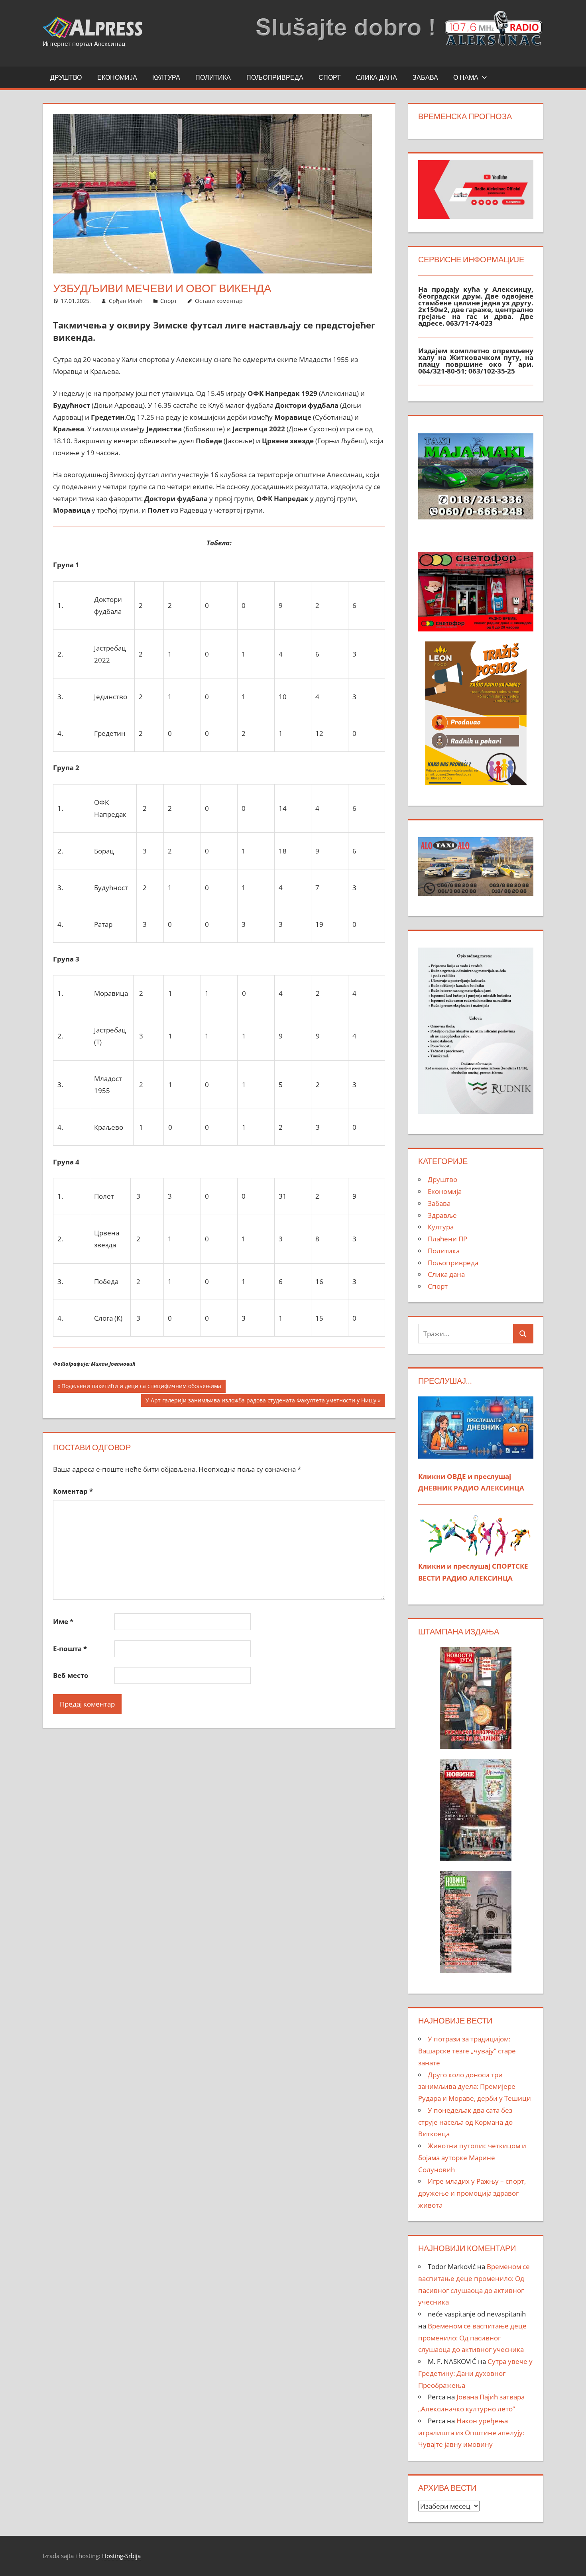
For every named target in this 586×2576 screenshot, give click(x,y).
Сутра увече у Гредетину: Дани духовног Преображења (475, 2373)
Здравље (442, 1215)
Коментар (73, 1491)
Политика (213, 77)
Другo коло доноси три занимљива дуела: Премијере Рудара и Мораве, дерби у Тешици (475, 2087)
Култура (166, 77)
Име (63, 1621)
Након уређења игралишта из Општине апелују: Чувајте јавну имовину (471, 2433)
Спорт (330, 77)
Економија (117, 77)
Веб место (71, 1675)
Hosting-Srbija (121, 2556)
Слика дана (377, 77)
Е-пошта (70, 1649)
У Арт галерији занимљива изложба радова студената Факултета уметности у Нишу (261, 1402)
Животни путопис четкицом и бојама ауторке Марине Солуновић (472, 2158)
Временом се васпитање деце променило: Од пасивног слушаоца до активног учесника (472, 2338)
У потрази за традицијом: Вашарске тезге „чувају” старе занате (467, 2051)
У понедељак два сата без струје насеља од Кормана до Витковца (465, 2122)
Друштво (66, 77)
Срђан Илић (126, 301)
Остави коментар (219, 301)
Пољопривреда (275, 77)
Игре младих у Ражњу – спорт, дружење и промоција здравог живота (472, 2193)
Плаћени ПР (447, 1239)
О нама (466, 77)
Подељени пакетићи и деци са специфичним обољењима (141, 1387)
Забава (425, 77)
